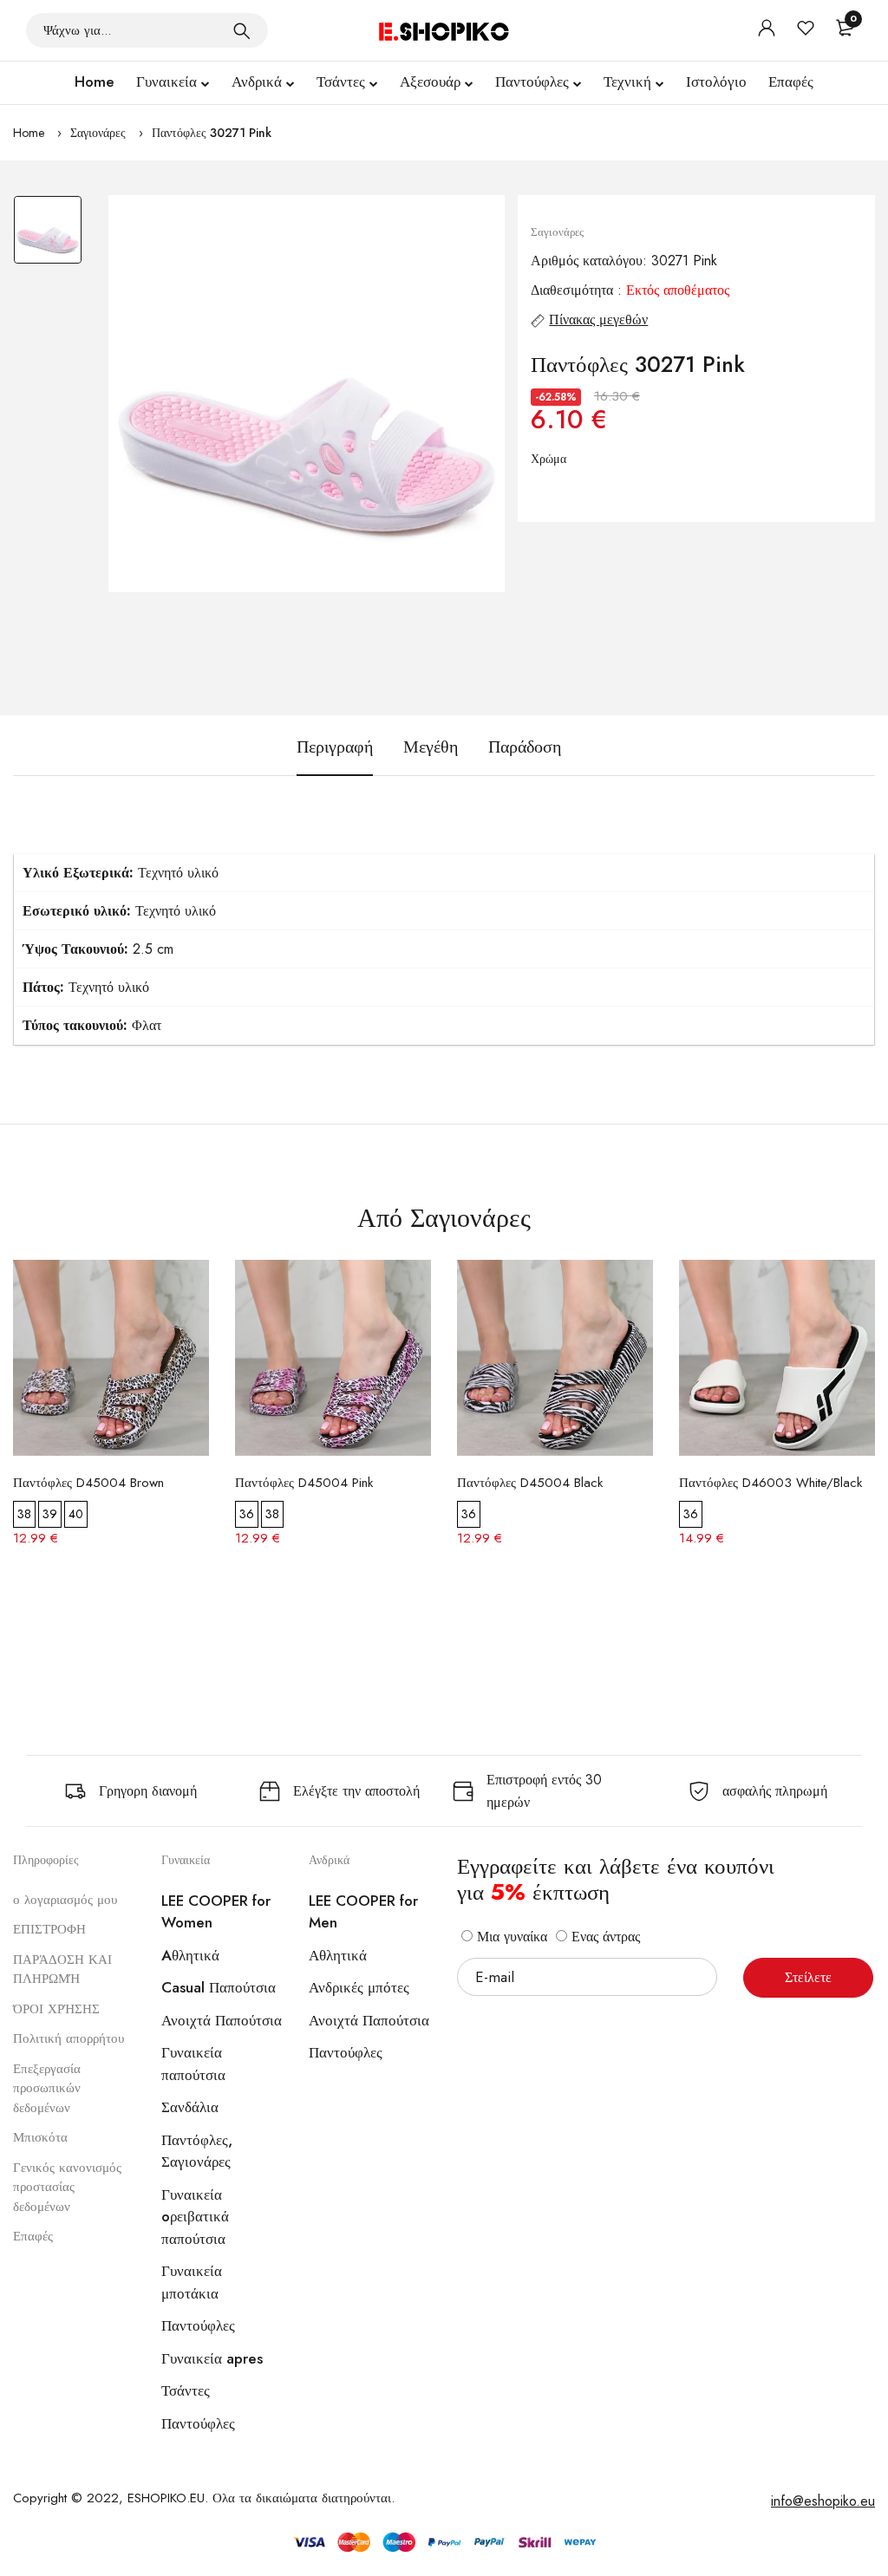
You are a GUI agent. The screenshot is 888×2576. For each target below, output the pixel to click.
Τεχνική (627, 82)
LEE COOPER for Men (363, 1912)
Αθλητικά (338, 1955)
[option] (48, 238)
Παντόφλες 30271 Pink (212, 133)
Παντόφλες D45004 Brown (88, 1483)
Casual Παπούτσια (219, 1987)
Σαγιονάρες (98, 133)
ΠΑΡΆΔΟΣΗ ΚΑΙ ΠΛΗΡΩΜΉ (62, 1969)
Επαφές (791, 82)
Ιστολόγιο (716, 82)
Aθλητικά (190, 1955)
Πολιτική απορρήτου (69, 2038)
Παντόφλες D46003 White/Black (770, 1483)
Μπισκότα (40, 2137)
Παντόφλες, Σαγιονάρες (197, 2151)
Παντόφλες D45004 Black (530, 1483)
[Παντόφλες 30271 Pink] (307, 394)
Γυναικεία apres (212, 2358)
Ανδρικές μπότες (359, 1987)
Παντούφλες (532, 82)
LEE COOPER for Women (216, 1912)
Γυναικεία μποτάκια (192, 2282)
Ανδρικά (257, 82)
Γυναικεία (166, 82)
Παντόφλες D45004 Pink (304, 1483)
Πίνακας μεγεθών (598, 320)
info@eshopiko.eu (823, 2501)
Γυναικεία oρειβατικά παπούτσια (195, 2217)
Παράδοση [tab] (525, 747)
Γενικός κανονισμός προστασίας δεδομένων (67, 2187)
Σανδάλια (190, 2107)
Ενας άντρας (604, 1937)
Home (95, 82)
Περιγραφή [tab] (335, 747)
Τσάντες (341, 82)
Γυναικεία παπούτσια (193, 2064)
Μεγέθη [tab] (431, 747)
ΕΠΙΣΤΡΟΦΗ (49, 1929)
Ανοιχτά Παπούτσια (222, 2020)
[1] (242, 30)
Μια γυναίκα (510, 1937)
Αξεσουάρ (430, 82)
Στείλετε (808, 1977)
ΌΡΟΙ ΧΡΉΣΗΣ (56, 2009)
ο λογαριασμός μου (65, 1900)
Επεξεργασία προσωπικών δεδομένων (47, 2088)
